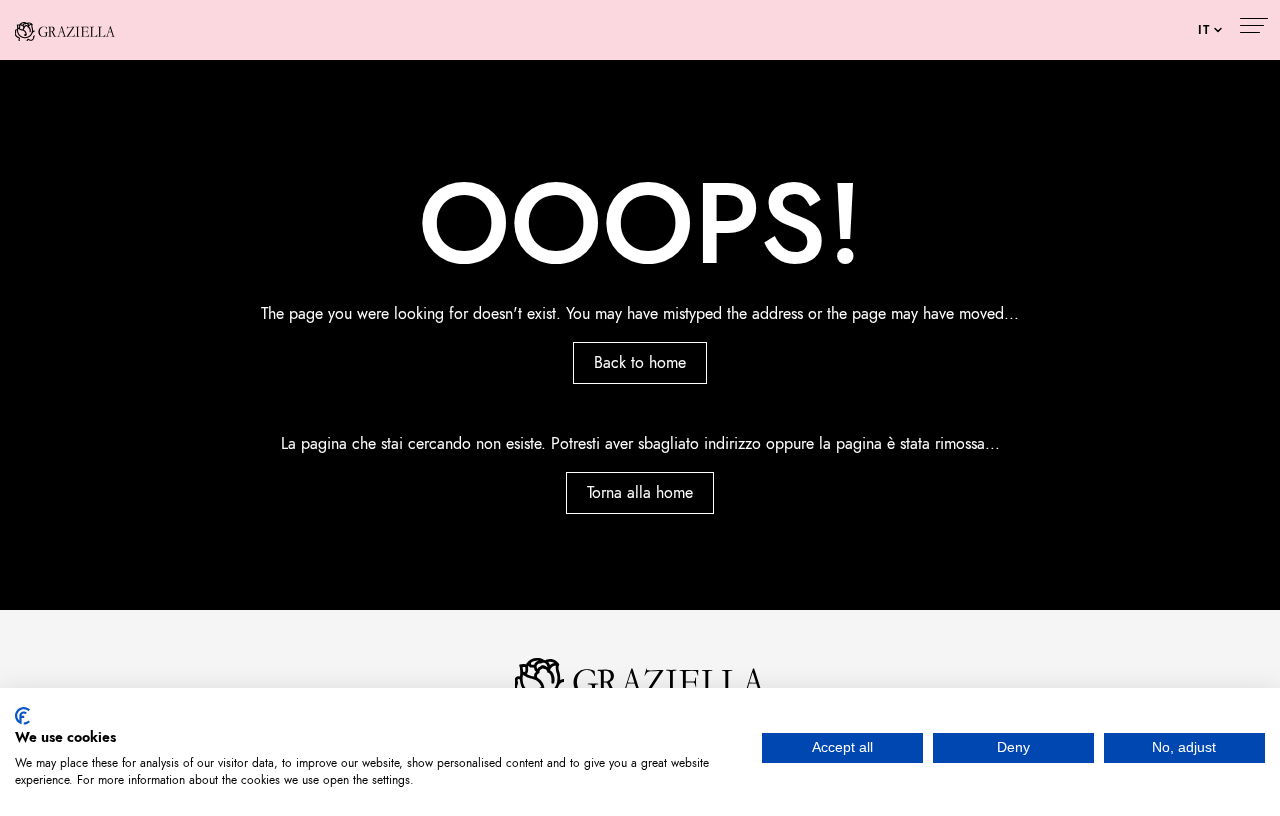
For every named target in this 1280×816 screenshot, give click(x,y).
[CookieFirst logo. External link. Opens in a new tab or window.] (22, 716)
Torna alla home (640, 493)
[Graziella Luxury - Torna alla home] (65, 30)
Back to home (640, 363)
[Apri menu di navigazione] (1252, 28)
